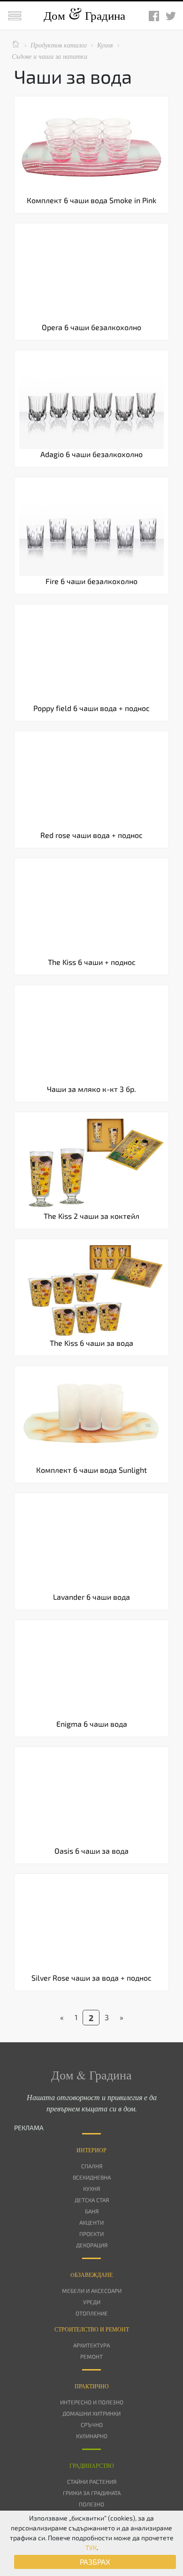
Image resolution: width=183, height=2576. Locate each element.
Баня (92, 2211)
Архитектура (91, 2345)
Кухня (91, 2189)
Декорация (92, 2245)
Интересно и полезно (92, 2402)
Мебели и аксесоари (92, 2291)
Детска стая (92, 2200)
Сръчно (92, 2425)
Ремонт (91, 2356)
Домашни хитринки (91, 2413)
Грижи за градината (92, 2493)
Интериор (91, 2150)
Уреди (92, 2302)
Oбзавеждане (91, 2275)
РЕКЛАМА (29, 2128)
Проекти (91, 2234)
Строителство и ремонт (92, 2329)
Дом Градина (84, 15)
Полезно (91, 2504)
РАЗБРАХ (95, 2562)
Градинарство (92, 2465)
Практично (92, 2386)
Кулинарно (92, 2436)
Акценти (91, 2222)
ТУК (91, 2548)
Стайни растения (92, 2481)
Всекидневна (92, 2177)
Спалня (92, 2166)
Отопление (92, 2313)
